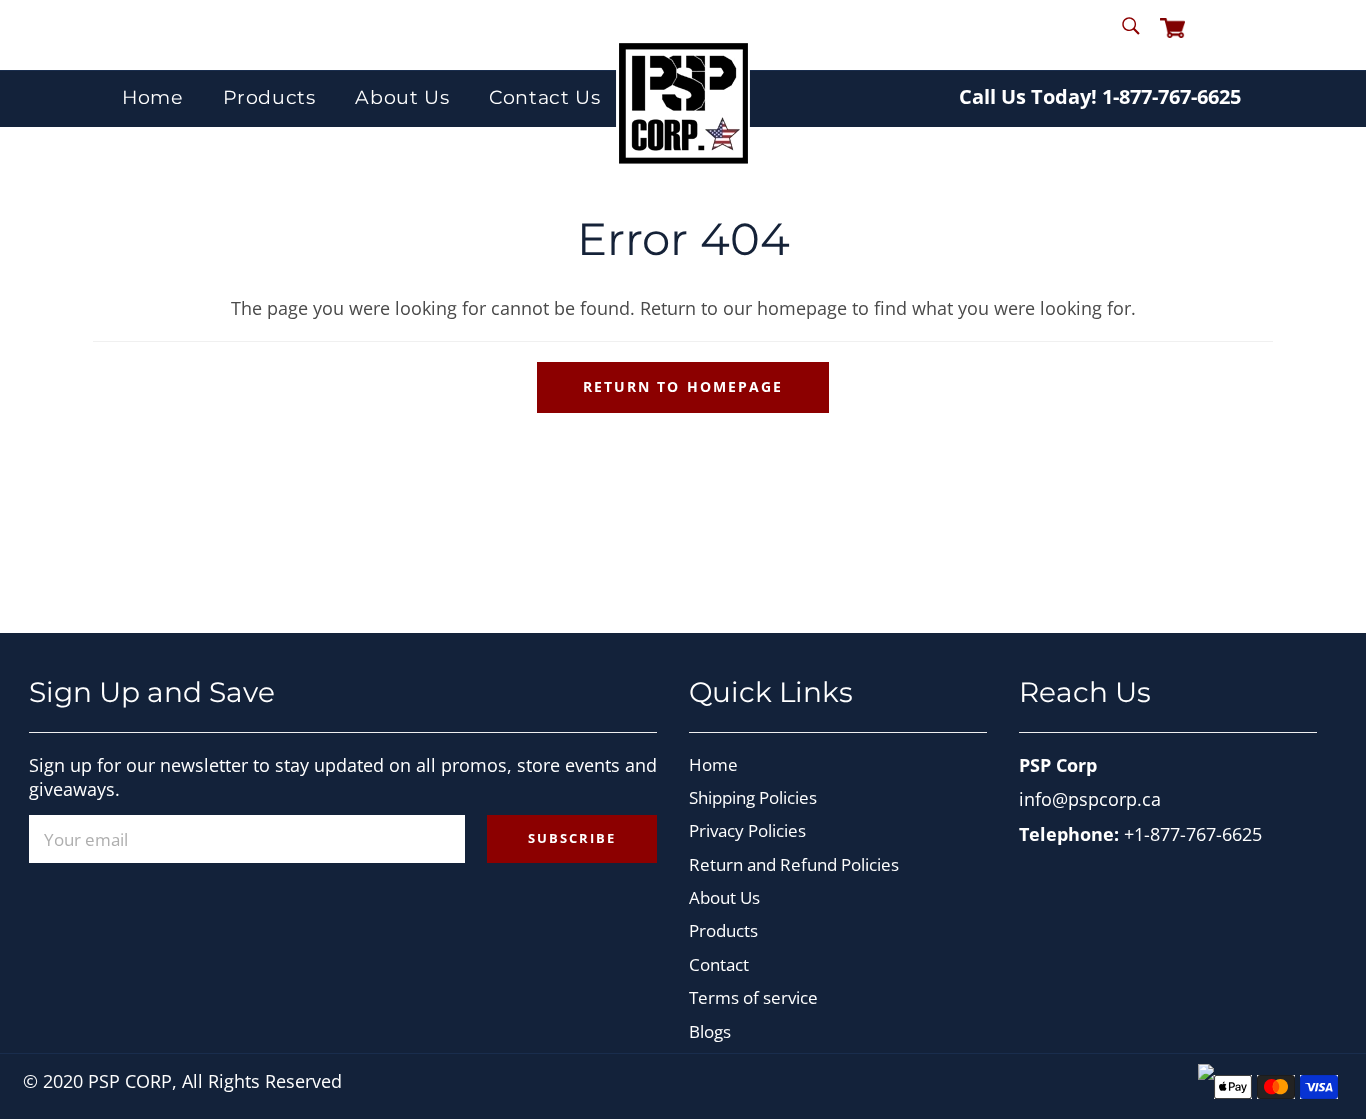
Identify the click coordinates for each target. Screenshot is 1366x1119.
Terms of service (753, 997)
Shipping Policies (753, 797)
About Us (402, 97)
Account (1228, 34)
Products (269, 97)
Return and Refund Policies (794, 864)
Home (152, 97)
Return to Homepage (683, 386)
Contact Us (544, 97)
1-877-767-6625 (1171, 96)
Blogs (710, 1031)
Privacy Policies (747, 830)
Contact (719, 964)
